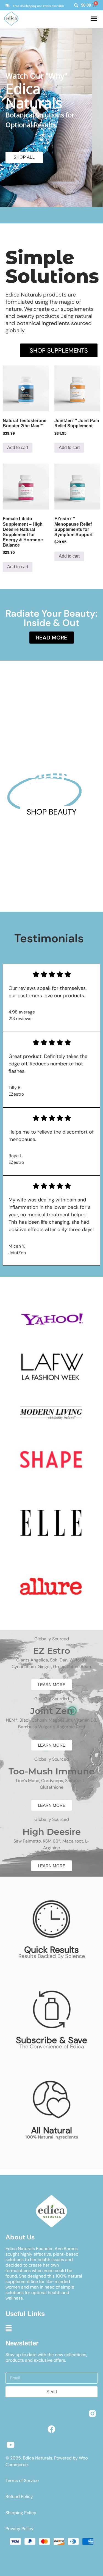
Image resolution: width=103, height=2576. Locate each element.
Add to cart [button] (18, 448)
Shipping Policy (21, 2513)
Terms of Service (22, 2481)
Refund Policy (19, 2496)
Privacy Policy (20, 2529)
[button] (94, 19)
